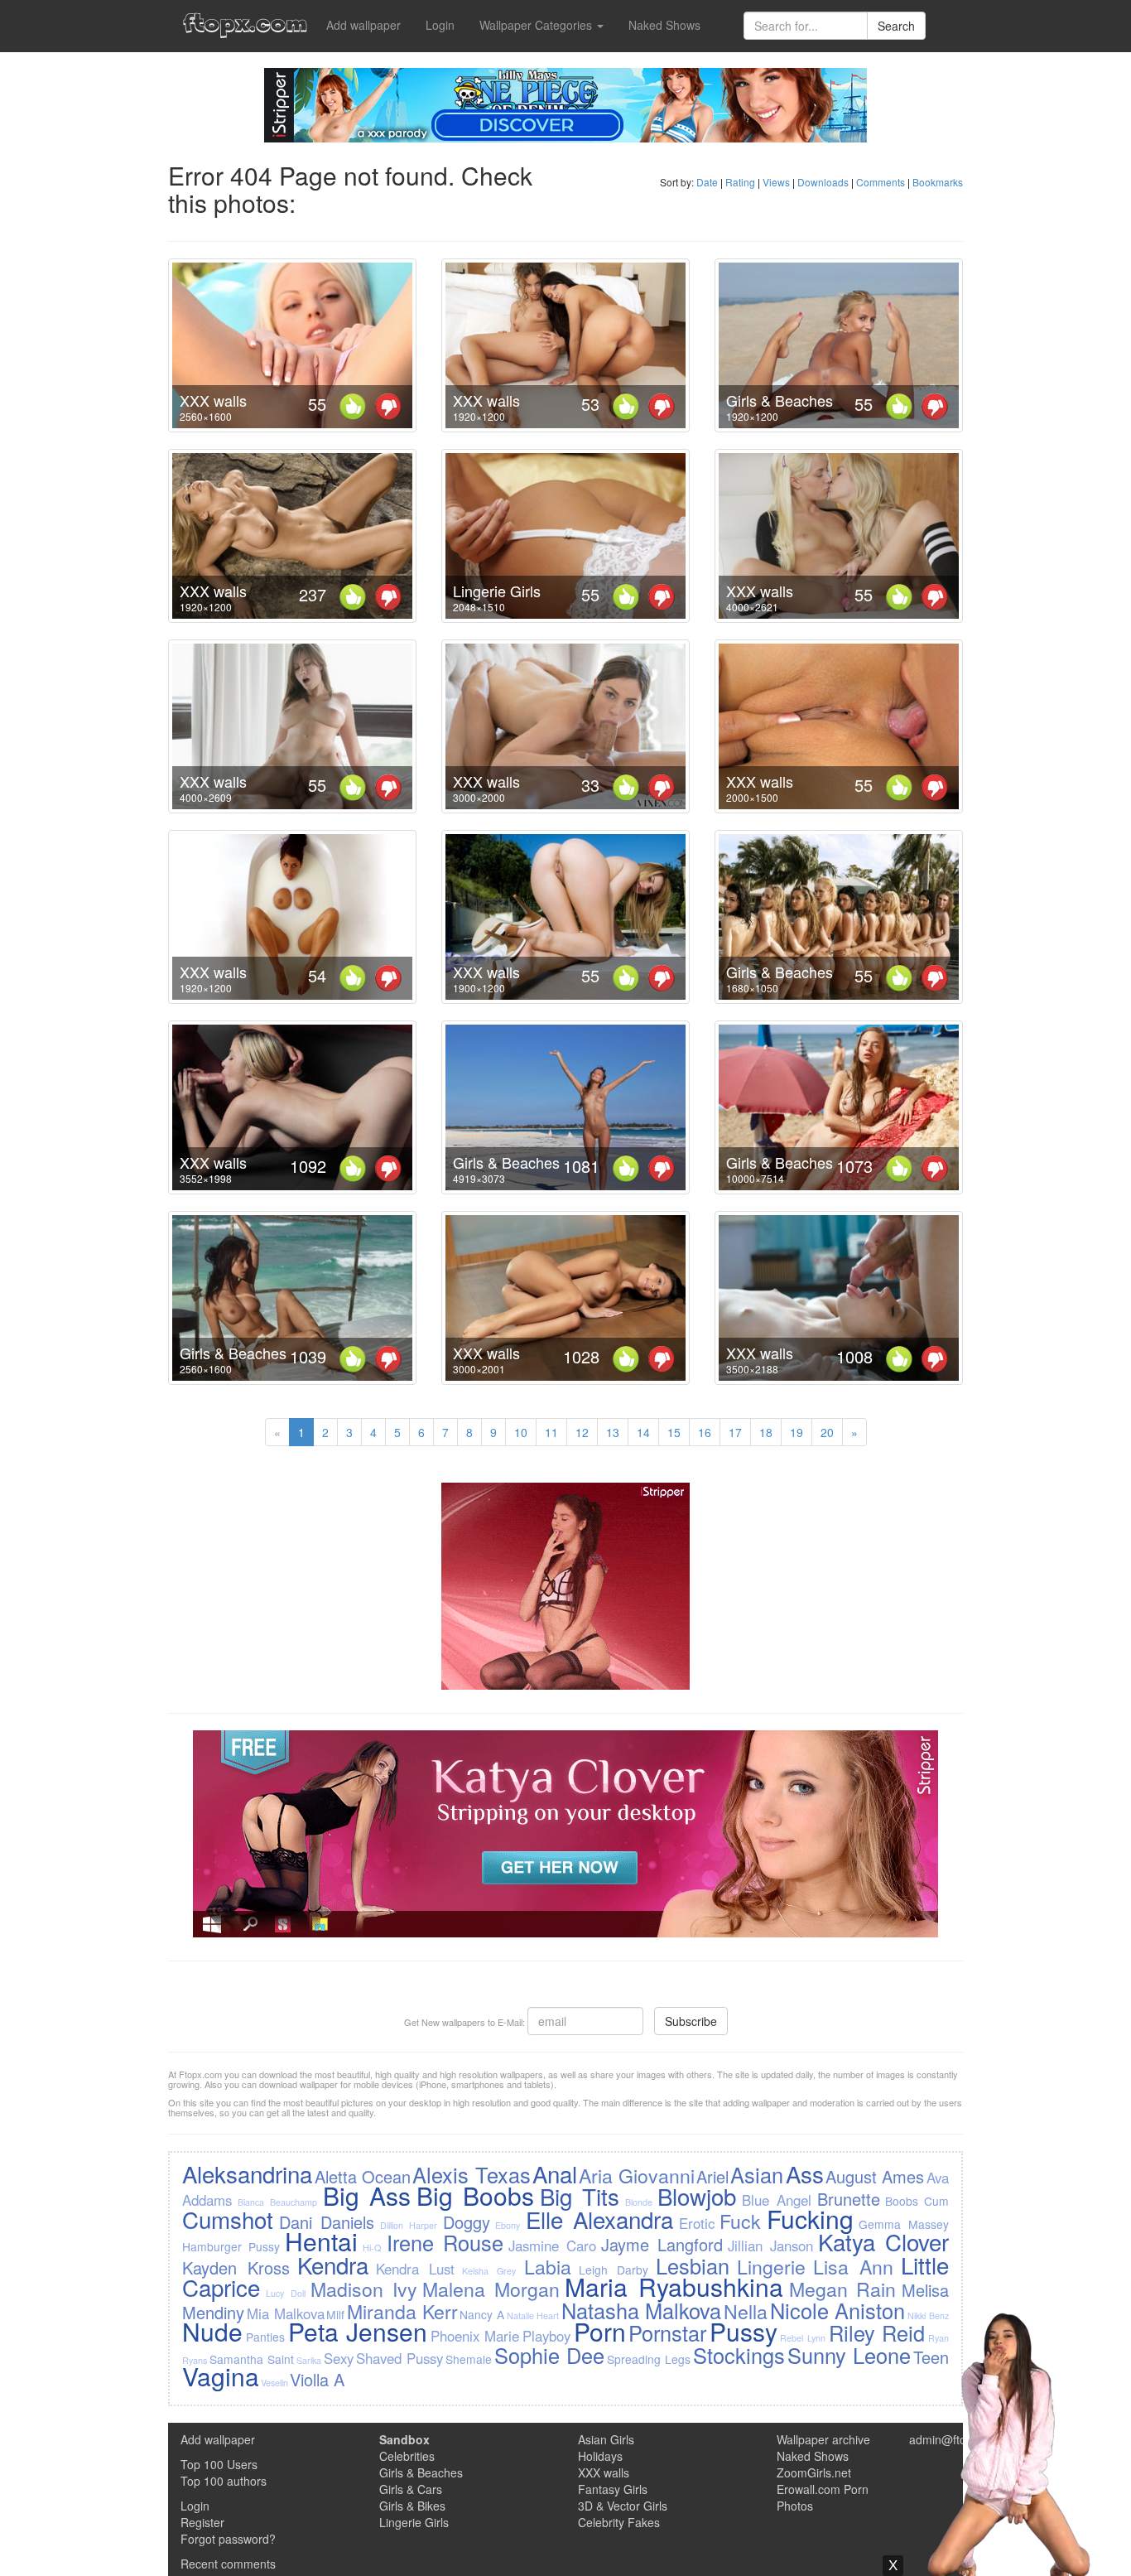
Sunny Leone (849, 2355)
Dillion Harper (409, 2225)
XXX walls (213, 400)
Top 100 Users (219, 2464)
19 (797, 1432)
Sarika (309, 2360)
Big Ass (367, 2195)
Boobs (902, 2201)
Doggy (467, 2222)
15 (674, 1432)
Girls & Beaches (780, 400)
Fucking (810, 2219)
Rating (740, 182)
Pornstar (667, 2332)
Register (202, 2522)
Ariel (712, 2176)
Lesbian (693, 2265)
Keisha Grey (489, 2271)
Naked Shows (664, 25)
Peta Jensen (358, 2331)
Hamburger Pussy (231, 2246)
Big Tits (580, 2196)
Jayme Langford (662, 2244)
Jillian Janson (770, 2246)
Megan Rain (843, 2289)
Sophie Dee (549, 2355)
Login (440, 25)
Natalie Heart (533, 2316)
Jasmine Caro (552, 2246)
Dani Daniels (327, 2222)
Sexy (339, 2358)
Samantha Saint (252, 2359)
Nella (746, 2311)
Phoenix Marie (475, 2336)
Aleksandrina (247, 2173)
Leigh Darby (614, 2270)
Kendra (333, 2265)
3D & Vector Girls (623, 2506)
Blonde (639, 2202)
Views (776, 182)
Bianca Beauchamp (277, 2202)
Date (707, 182)
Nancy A (482, 2314)
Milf (335, 2314)
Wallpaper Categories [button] (537, 25)
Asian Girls (606, 2439)
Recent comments (228, 2564)
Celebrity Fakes (619, 2522)
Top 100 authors (224, 2481)
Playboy (546, 2336)
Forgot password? (228, 2539)
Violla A (317, 2379)
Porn (600, 2331)
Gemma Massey (903, 2224)
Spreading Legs (649, 2359)
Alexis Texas (471, 2174)
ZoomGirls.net (814, 2472)
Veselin (274, 2383)
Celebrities (407, 2456)
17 (735, 1432)
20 (827, 1432)
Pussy (744, 2331)
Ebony (508, 2225)
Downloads (823, 182)
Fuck (740, 2221)
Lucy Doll (286, 2293)
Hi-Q (372, 2248)
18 (766, 1432)
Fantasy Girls (613, 2489)
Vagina (221, 2376)
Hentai (321, 2241)
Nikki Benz (928, 2316)
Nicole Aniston (838, 2310)
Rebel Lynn (803, 2338)
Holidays (600, 2456)
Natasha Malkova (642, 2310)
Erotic (697, 2223)
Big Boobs (475, 2195)
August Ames (875, 2176)
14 (643, 1432)
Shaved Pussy (399, 2358)
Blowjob (697, 2196)
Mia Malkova (286, 2313)
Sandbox (404, 2439)
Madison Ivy (364, 2289)
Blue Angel (777, 2200)
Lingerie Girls (497, 591)
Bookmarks (938, 182)
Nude (212, 2331)
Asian (757, 2174)
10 (521, 1432)
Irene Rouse (445, 2242)
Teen (931, 2357)
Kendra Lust (415, 2269)
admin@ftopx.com (957, 2439)
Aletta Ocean (363, 2176)
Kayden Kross (236, 2267)
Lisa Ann (853, 2266)
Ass (805, 2173)
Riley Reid (877, 2332)
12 (582, 1432)
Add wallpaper (363, 25)
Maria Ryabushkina (674, 2287)
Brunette (849, 2199)
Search (896, 26)
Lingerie (771, 2266)
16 (705, 1432)
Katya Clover (883, 2241)
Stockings (739, 2355)
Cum (936, 2201)
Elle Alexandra (599, 2219)
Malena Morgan (491, 2289)
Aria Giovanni (636, 2175)
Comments (881, 182)
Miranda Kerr (402, 2311)
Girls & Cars (411, 2489)
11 (551, 1432)
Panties (265, 2337)
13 (613, 1432)
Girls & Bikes (412, 2506)
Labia (548, 2266)
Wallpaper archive (823, 2439)
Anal (555, 2173)
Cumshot (228, 2219)
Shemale (469, 2359)
